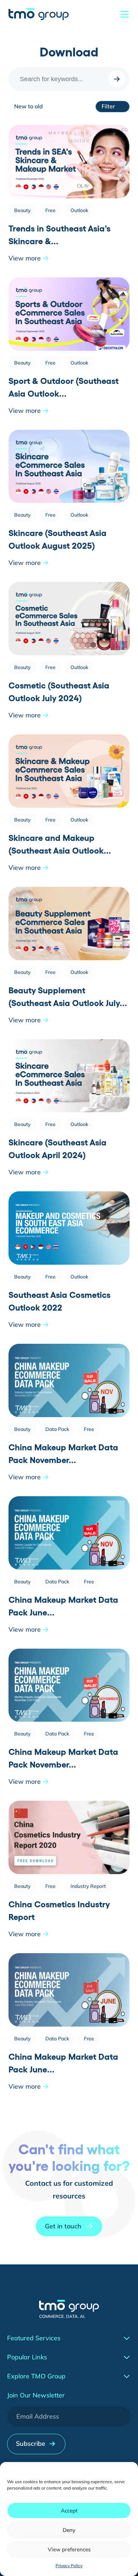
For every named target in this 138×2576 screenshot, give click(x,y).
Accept (69, 2511)
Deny (69, 2530)
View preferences (69, 2549)
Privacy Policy (69, 2566)
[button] (69, 2226)
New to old (28, 106)
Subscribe (31, 2443)
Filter (108, 106)
